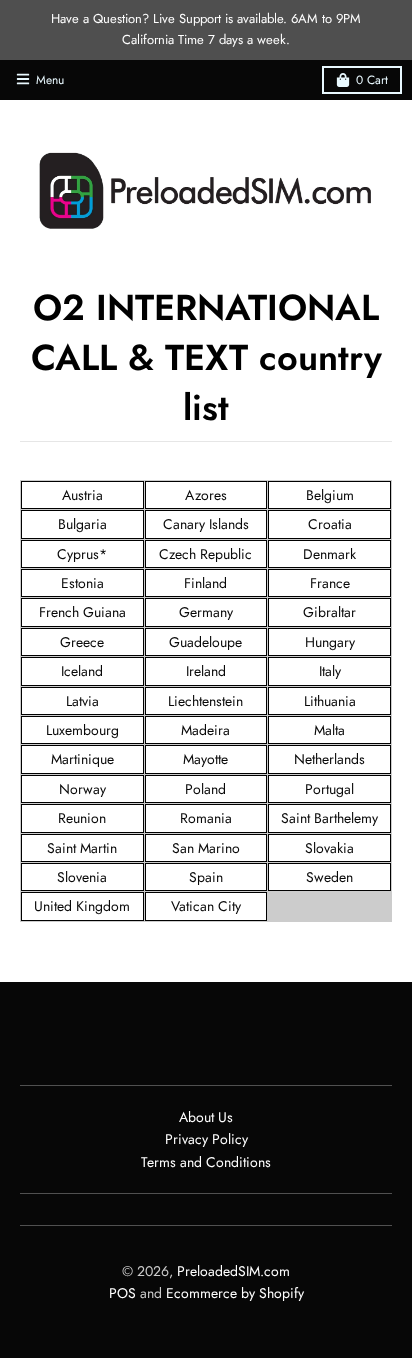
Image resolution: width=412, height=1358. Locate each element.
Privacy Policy (206, 1139)
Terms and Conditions (206, 1162)
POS (122, 1293)
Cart (372, 80)
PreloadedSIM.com (233, 1271)
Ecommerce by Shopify (235, 1293)
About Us (206, 1117)
